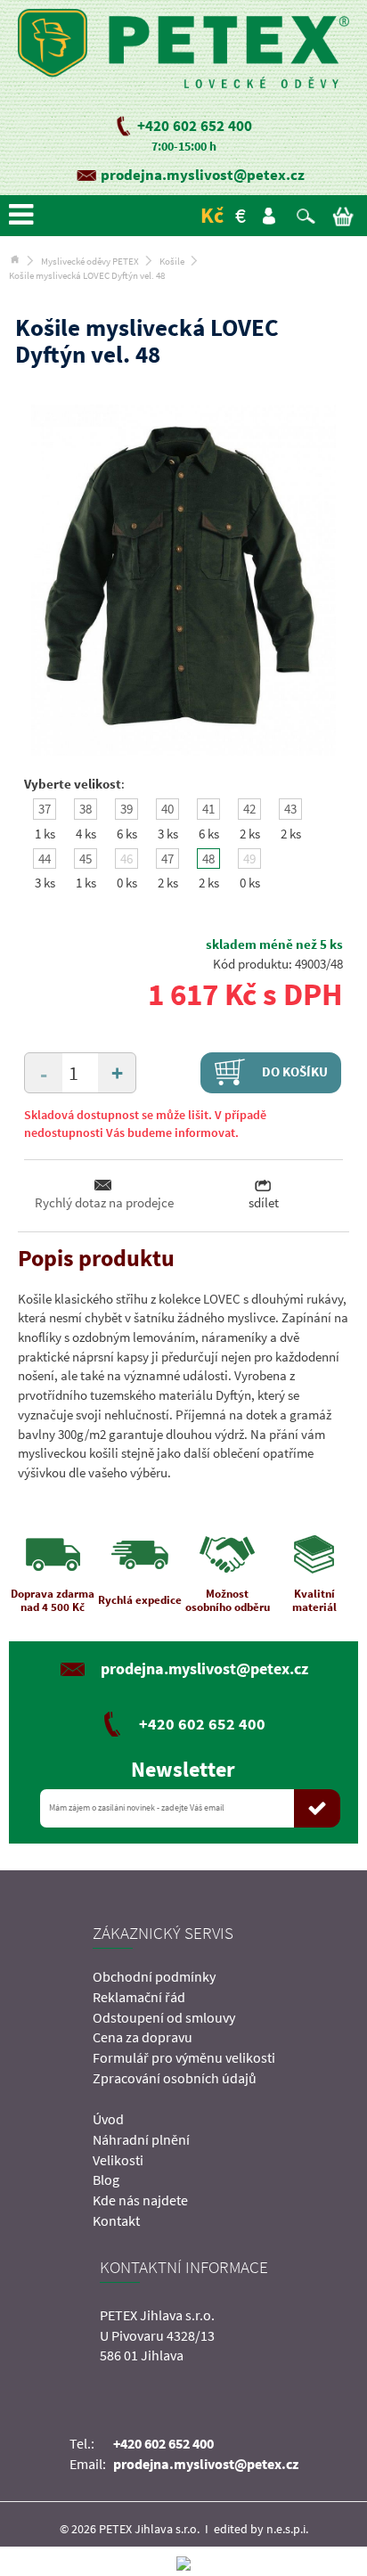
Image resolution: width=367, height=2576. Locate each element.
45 (86, 859)
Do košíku (294, 1071)
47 (167, 859)
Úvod (108, 2119)
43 (290, 809)
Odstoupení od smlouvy (164, 2017)
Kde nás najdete (140, 2200)
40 (167, 809)
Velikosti (118, 2160)
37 (45, 809)
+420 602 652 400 (195, 126)
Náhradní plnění (141, 2139)
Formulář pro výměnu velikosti (184, 2057)
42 (249, 809)
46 (126, 859)
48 (208, 859)
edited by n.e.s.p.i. (261, 2529)
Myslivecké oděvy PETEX (90, 261)
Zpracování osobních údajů (175, 2078)
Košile (172, 261)
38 (86, 809)
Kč (212, 215)
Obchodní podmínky (154, 1976)
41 (208, 809)
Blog (106, 2179)
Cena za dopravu (143, 2037)
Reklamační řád (139, 1997)
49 (249, 859)
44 (45, 859)
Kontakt (116, 2220)
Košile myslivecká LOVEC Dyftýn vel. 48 (87, 275)
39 (126, 809)
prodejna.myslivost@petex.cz (203, 175)
